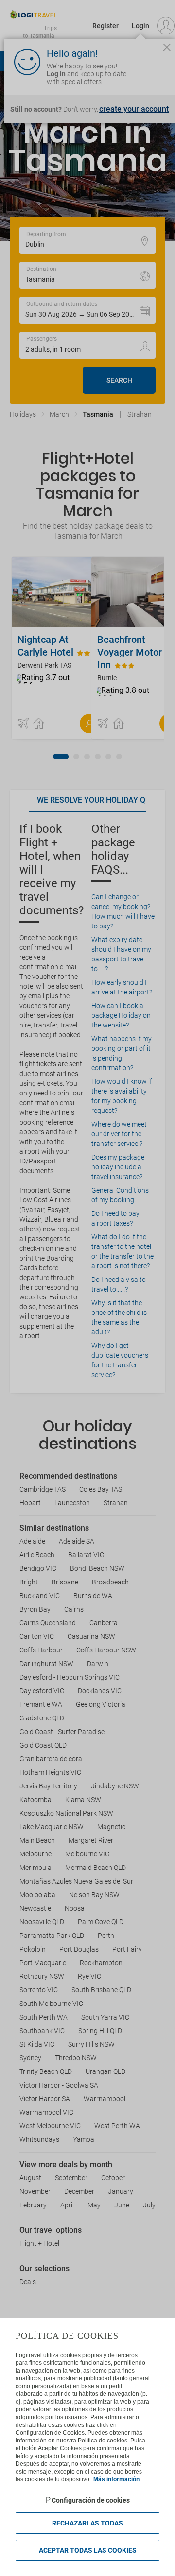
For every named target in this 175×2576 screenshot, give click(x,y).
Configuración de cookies (91, 2500)
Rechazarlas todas (87, 2523)
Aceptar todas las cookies (88, 2550)
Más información (116, 2479)
